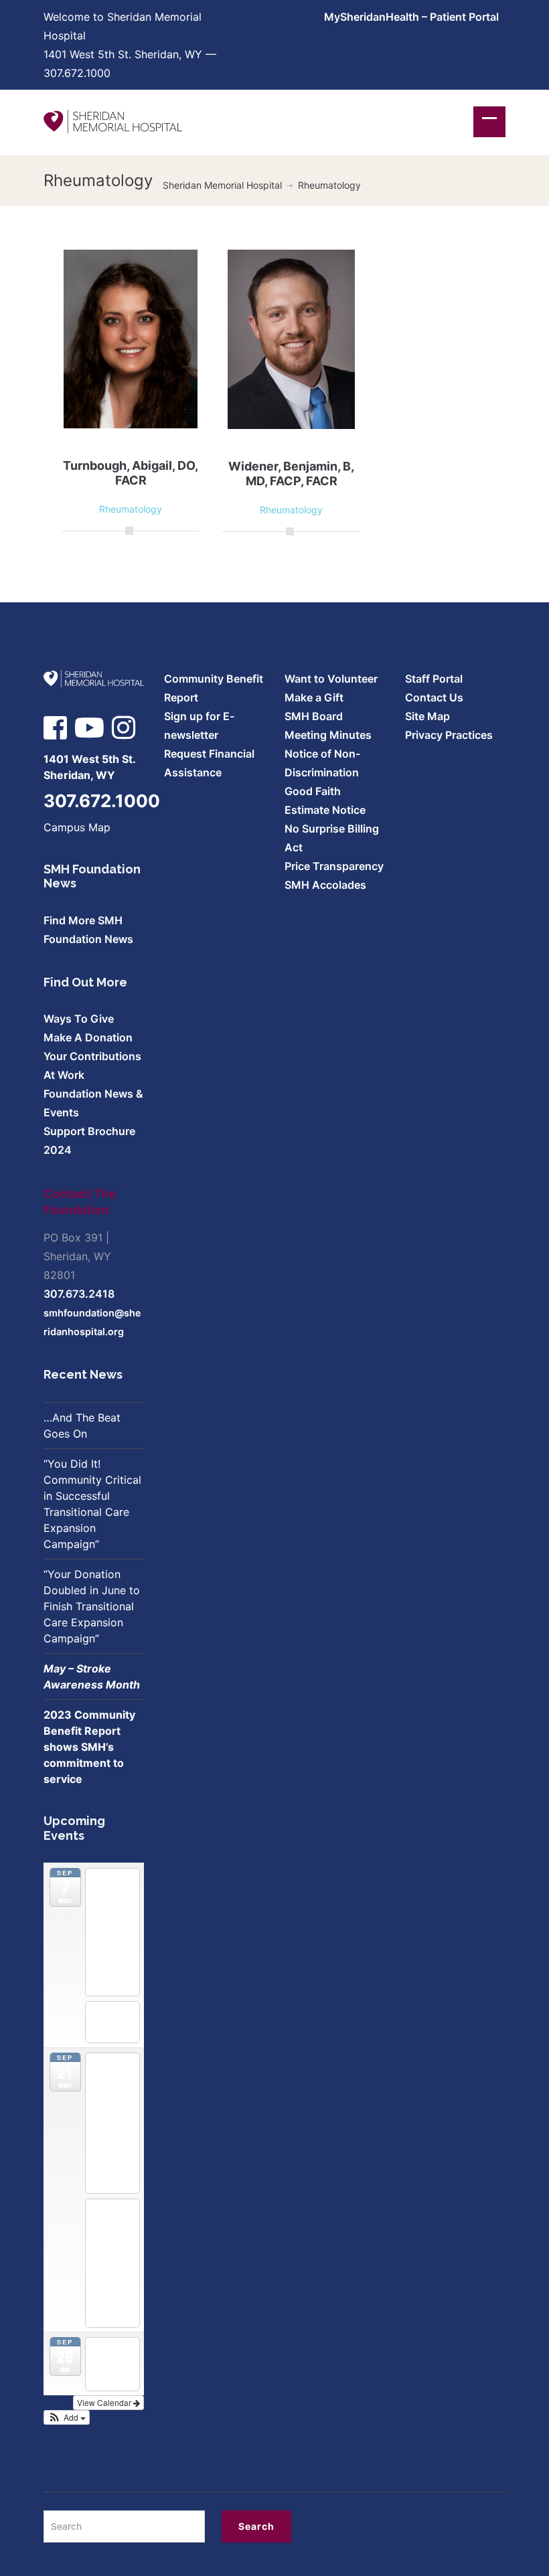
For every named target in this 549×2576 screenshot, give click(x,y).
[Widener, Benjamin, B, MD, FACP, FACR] (291, 339)
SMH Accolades (325, 885)
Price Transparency (334, 866)
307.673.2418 (79, 1294)
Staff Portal (434, 679)
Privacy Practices (449, 735)
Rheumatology (131, 509)
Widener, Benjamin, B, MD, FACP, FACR (291, 474)
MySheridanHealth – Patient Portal (411, 17)
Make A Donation (88, 1037)
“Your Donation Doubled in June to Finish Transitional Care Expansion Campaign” (92, 1606)
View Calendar (105, 2402)
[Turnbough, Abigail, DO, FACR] (131, 338)
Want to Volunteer (331, 679)
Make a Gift (314, 697)
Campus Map (77, 827)
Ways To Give (79, 1019)
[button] (67, 2417)
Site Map (427, 716)
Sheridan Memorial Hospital (222, 185)
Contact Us (434, 697)
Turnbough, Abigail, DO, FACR (131, 473)
